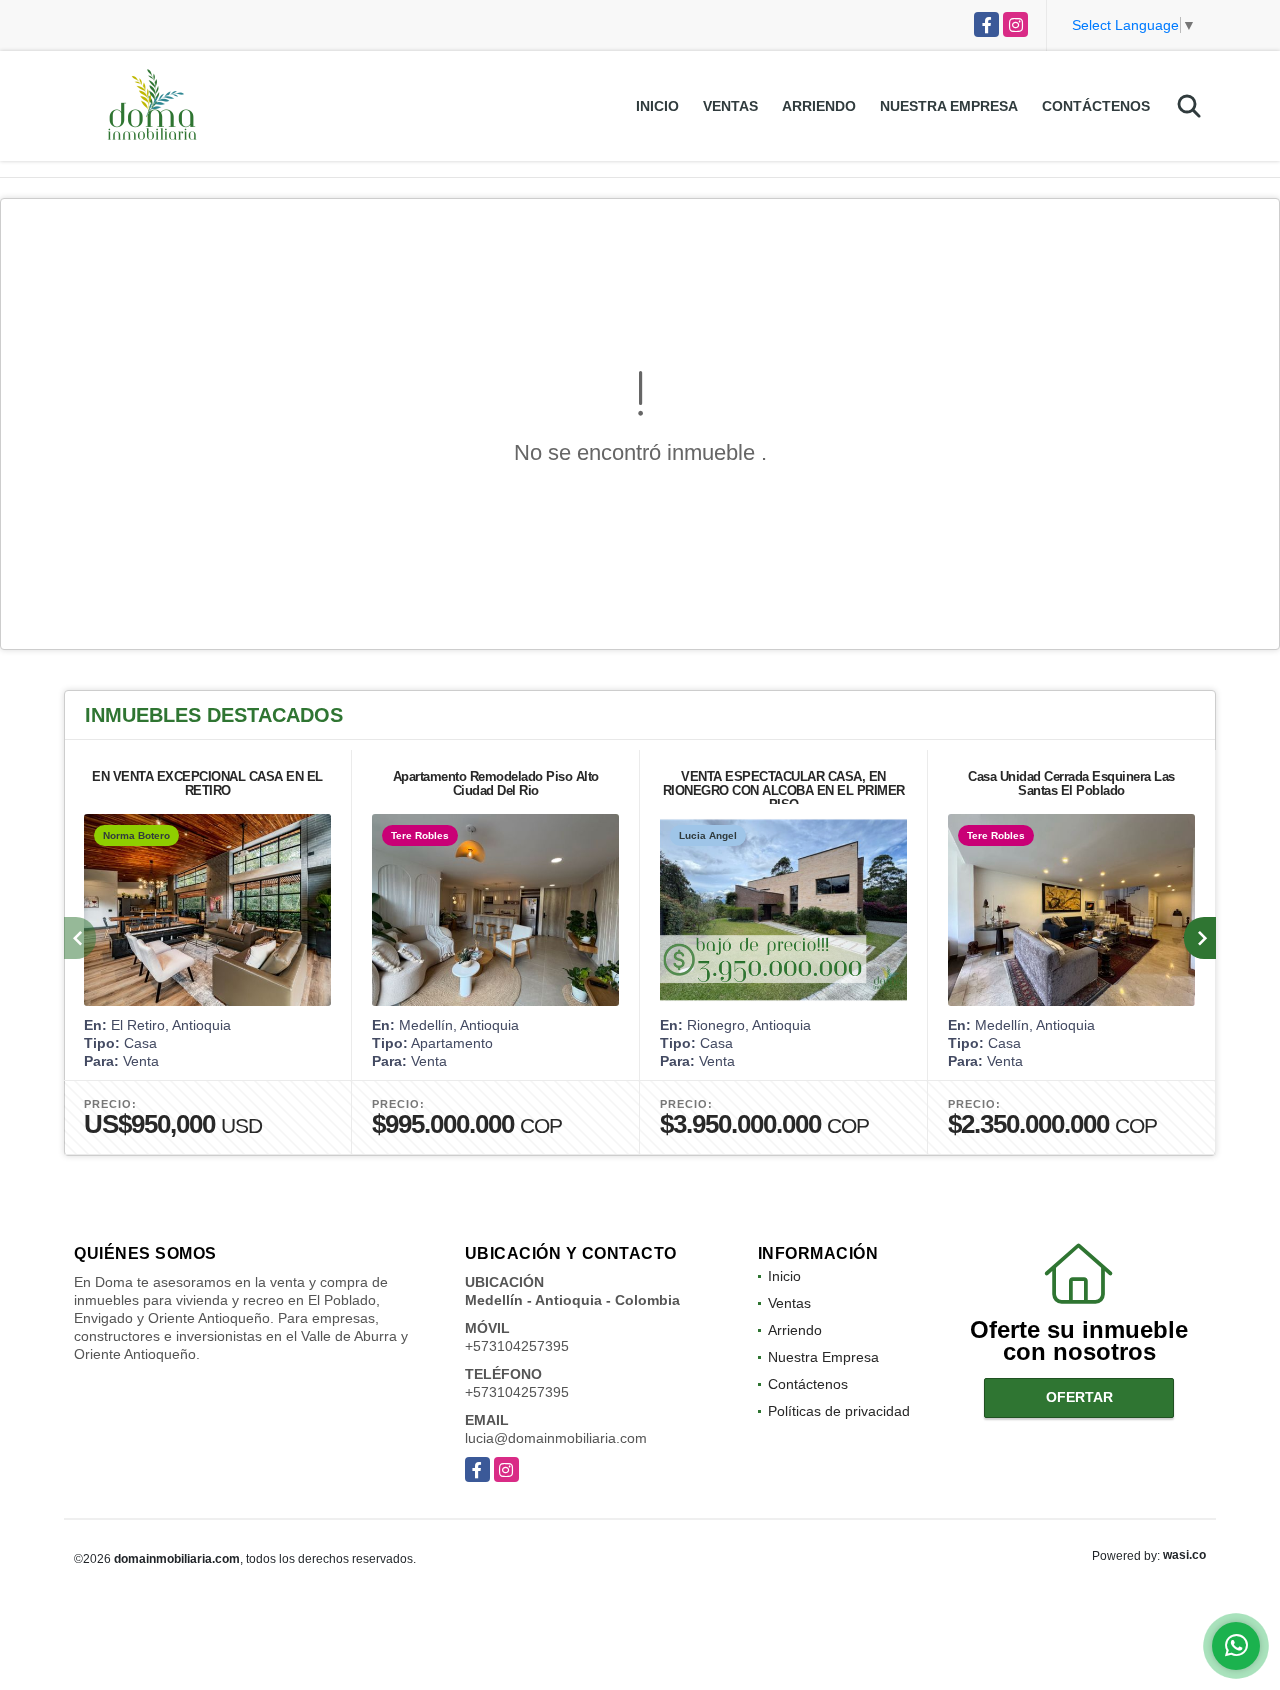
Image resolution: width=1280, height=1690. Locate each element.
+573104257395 (517, 1346)
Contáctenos (1096, 106)
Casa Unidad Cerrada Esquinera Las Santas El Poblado (1071, 783)
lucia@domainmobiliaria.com (556, 1438)
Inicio (657, 106)
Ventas (730, 106)
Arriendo (819, 106)
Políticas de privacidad (839, 1411)
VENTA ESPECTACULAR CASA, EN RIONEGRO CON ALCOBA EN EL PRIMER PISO (784, 790)
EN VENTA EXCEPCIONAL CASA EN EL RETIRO (207, 783)
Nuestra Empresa (949, 106)
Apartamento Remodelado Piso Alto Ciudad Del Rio (496, 783)
